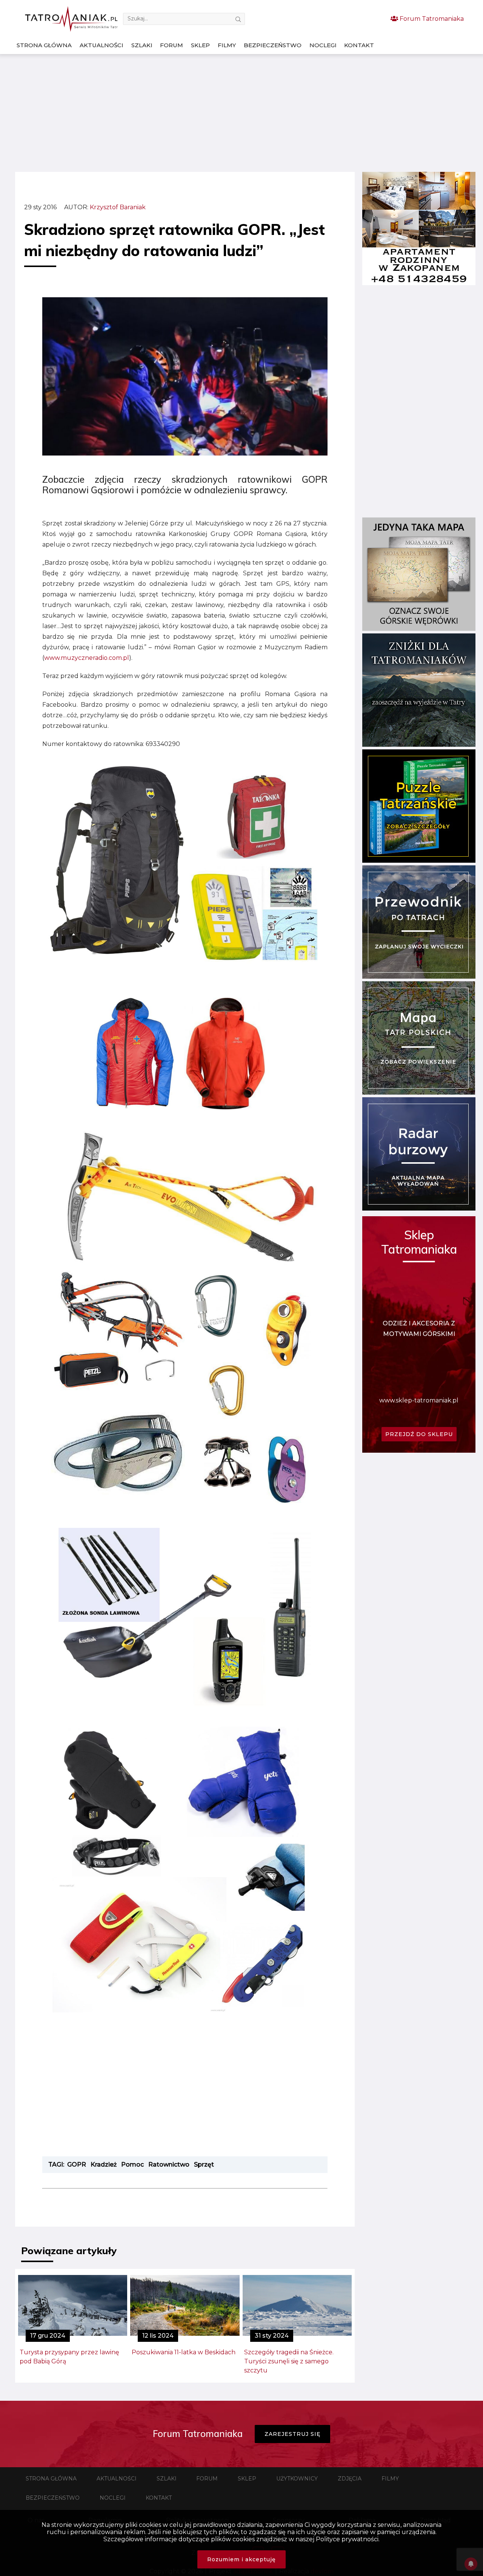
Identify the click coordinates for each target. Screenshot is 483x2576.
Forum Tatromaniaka (431, 19)
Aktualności (102, 45)
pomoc (132, 2164)
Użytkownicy (297, 2479)
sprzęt (204, 2164)
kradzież (104, 2164)
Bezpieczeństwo (273, 45)
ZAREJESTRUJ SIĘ (292, 2434)
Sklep (200, 45)
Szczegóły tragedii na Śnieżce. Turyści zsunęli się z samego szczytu (289, 2361)
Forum (172, 45)
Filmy (227, 45)
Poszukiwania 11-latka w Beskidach (184, 2352)
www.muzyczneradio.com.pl (87, 658)
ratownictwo (169, 2164)
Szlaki (142, 45)
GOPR (77, 2164)
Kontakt (359, 45)
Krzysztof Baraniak (118, 207)
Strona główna (44, 45)
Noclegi (323, 45)
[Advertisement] (241, 113)
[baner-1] (419, 283)
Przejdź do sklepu (419, 1434)
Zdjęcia (350, 2479)
